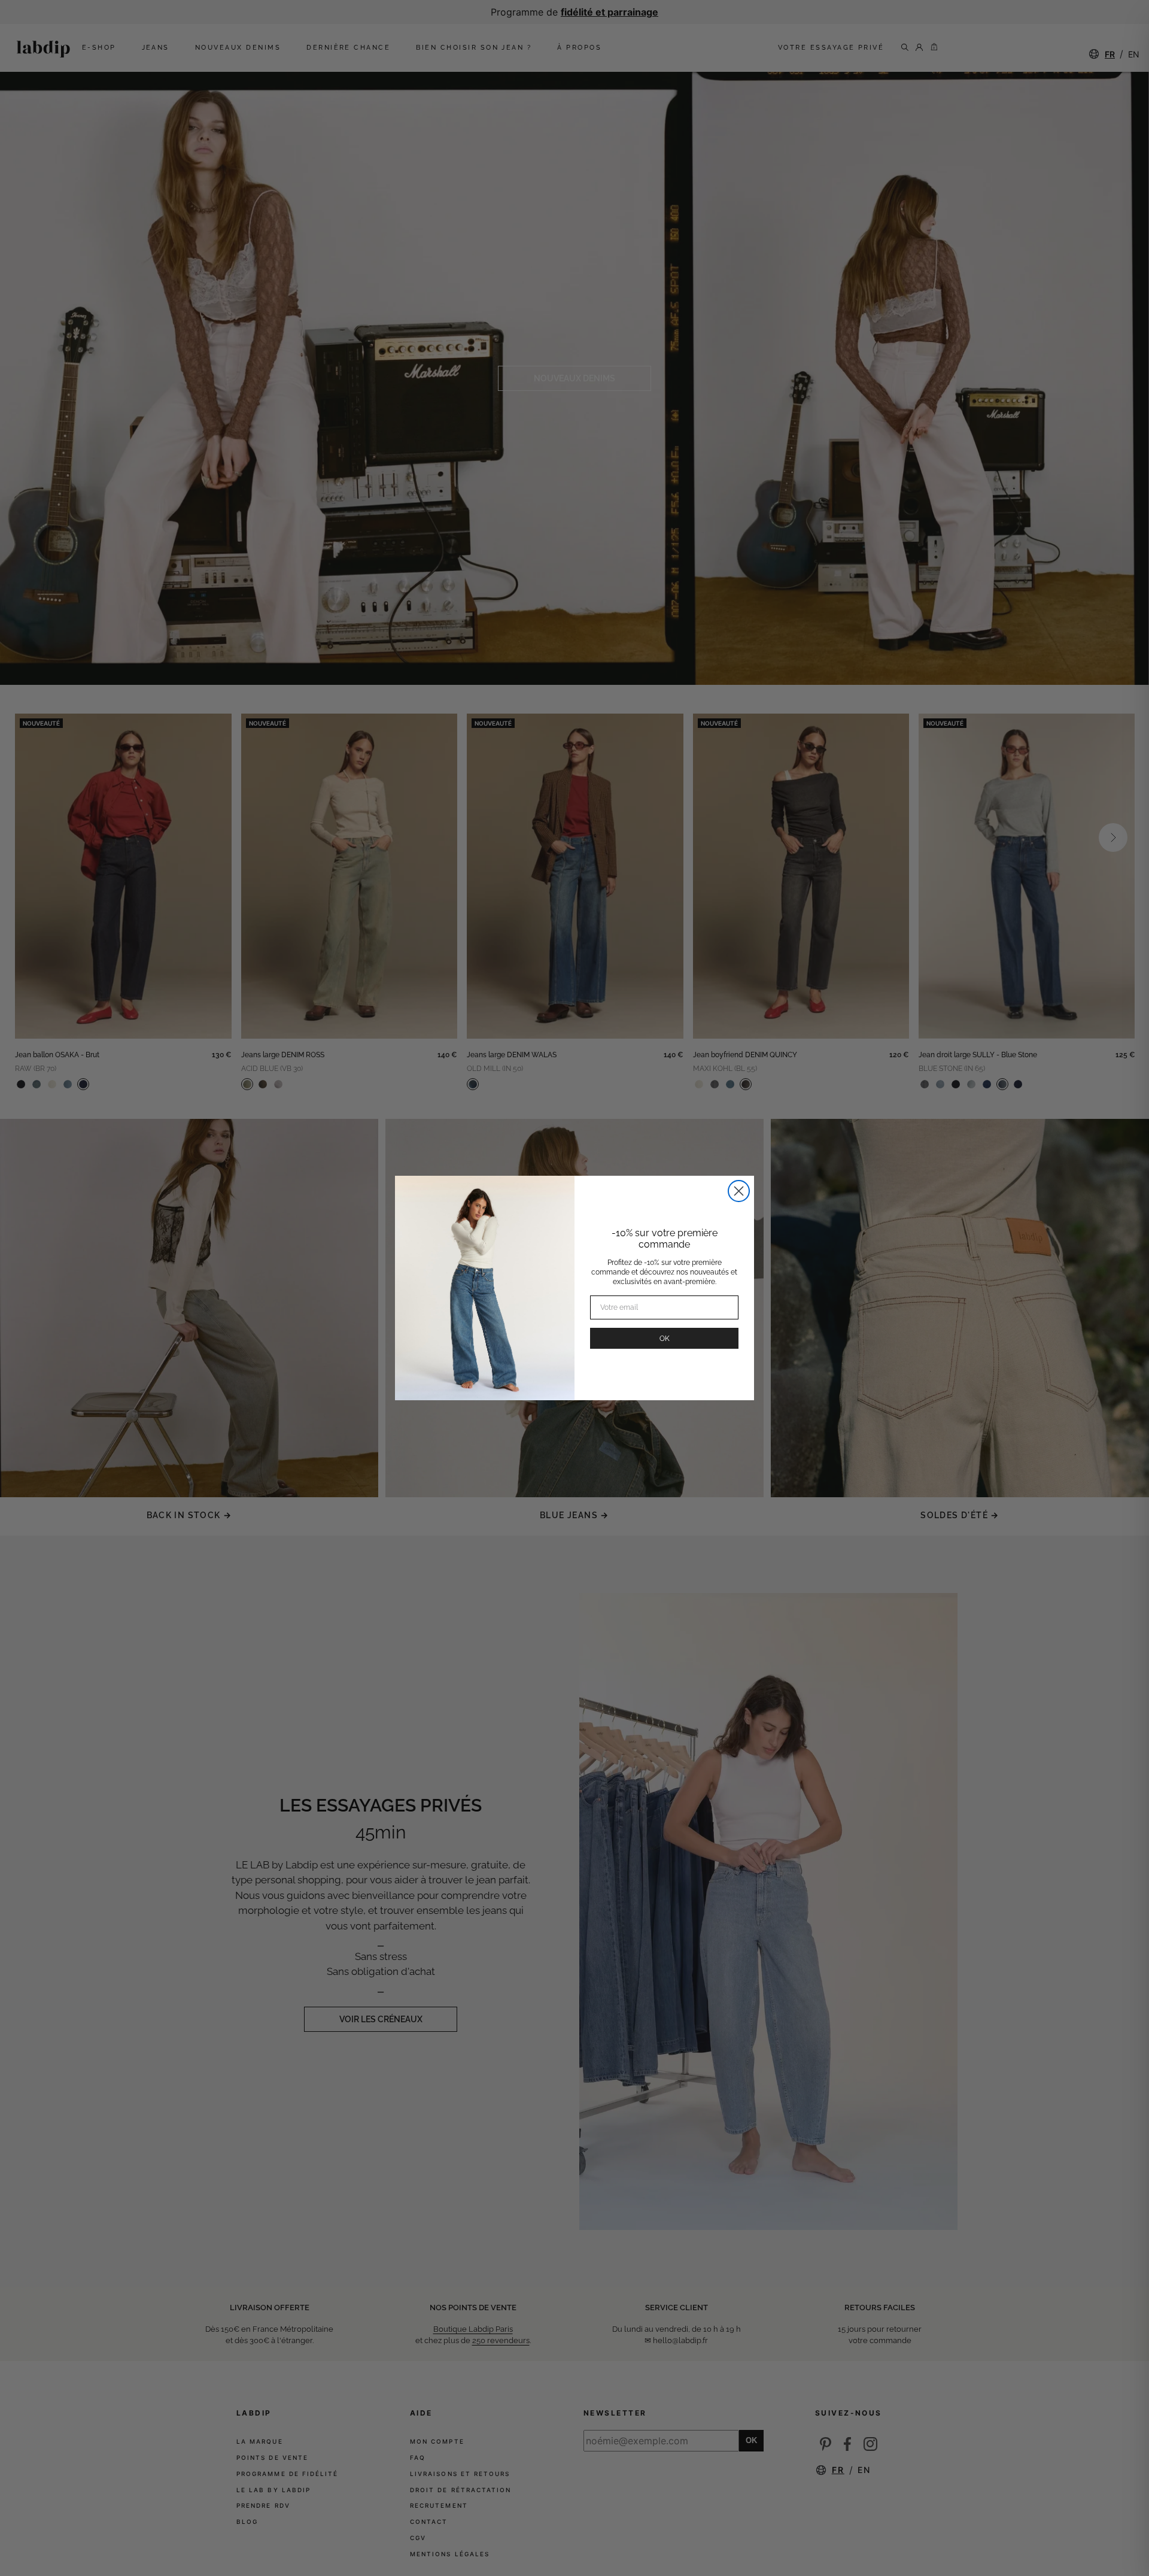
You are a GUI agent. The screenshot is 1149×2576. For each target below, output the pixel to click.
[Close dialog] (739, 1191)
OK (665, 1339)
